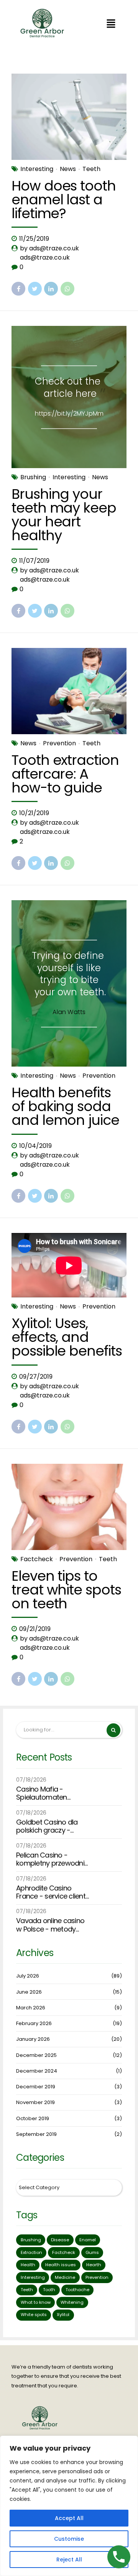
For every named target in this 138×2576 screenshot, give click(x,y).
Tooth (49, 2290)
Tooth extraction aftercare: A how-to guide (65, 774)
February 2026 (34, 2023)
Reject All (69, 2560)
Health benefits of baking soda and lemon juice (65, 1106)
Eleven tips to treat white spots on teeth (66, 1590)
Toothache (77, 2290)
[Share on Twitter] (35, 289)
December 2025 (36, 2055)
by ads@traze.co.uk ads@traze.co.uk (49, 253)
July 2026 (28, 1976)
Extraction (31, 2252)
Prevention (59, 743)
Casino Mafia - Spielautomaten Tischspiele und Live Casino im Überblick (47, 1793)
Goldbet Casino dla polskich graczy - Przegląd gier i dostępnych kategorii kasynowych (50, 1826)
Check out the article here (68, 387)
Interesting (37, 169)
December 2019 (36, 2087)
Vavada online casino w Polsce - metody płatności (50, 1925)
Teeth (91, 169)
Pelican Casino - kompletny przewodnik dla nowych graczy (52, 1859)
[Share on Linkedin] (51, 289)
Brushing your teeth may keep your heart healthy (64, 515)
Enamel (88, 2240)
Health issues (61, 2265)
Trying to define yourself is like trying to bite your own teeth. (69, 974)
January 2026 (33, 2039)
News (68, 169)
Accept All (69, 2518)
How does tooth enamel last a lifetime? (64, 200)
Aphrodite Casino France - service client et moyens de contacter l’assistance (51, 1892)
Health (28, 2265)
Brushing (33, 477)
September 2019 (36, 2134)
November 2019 (35, 2102)
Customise (69, 2539)
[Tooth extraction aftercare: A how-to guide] (69, 691)
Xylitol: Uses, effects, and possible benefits (67, 1337)
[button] (111, 24)
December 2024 (37, 2071)
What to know (36, 2302)
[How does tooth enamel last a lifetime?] (69, 117)
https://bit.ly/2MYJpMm (69, 413)
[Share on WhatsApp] (67, 289)
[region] (69, 2506)
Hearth (94, 2265)
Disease (60, 2240)
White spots (34, 2315)
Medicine (65, 2277)
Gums (92, 2252)
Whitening (72, 2302)
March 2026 (31, 2008)
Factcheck (37, 1559)
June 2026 (29, 1992)
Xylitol (63, 2315)
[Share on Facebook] (18, 289)
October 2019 (33, 2118)
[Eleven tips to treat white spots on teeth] (69, 1507)
